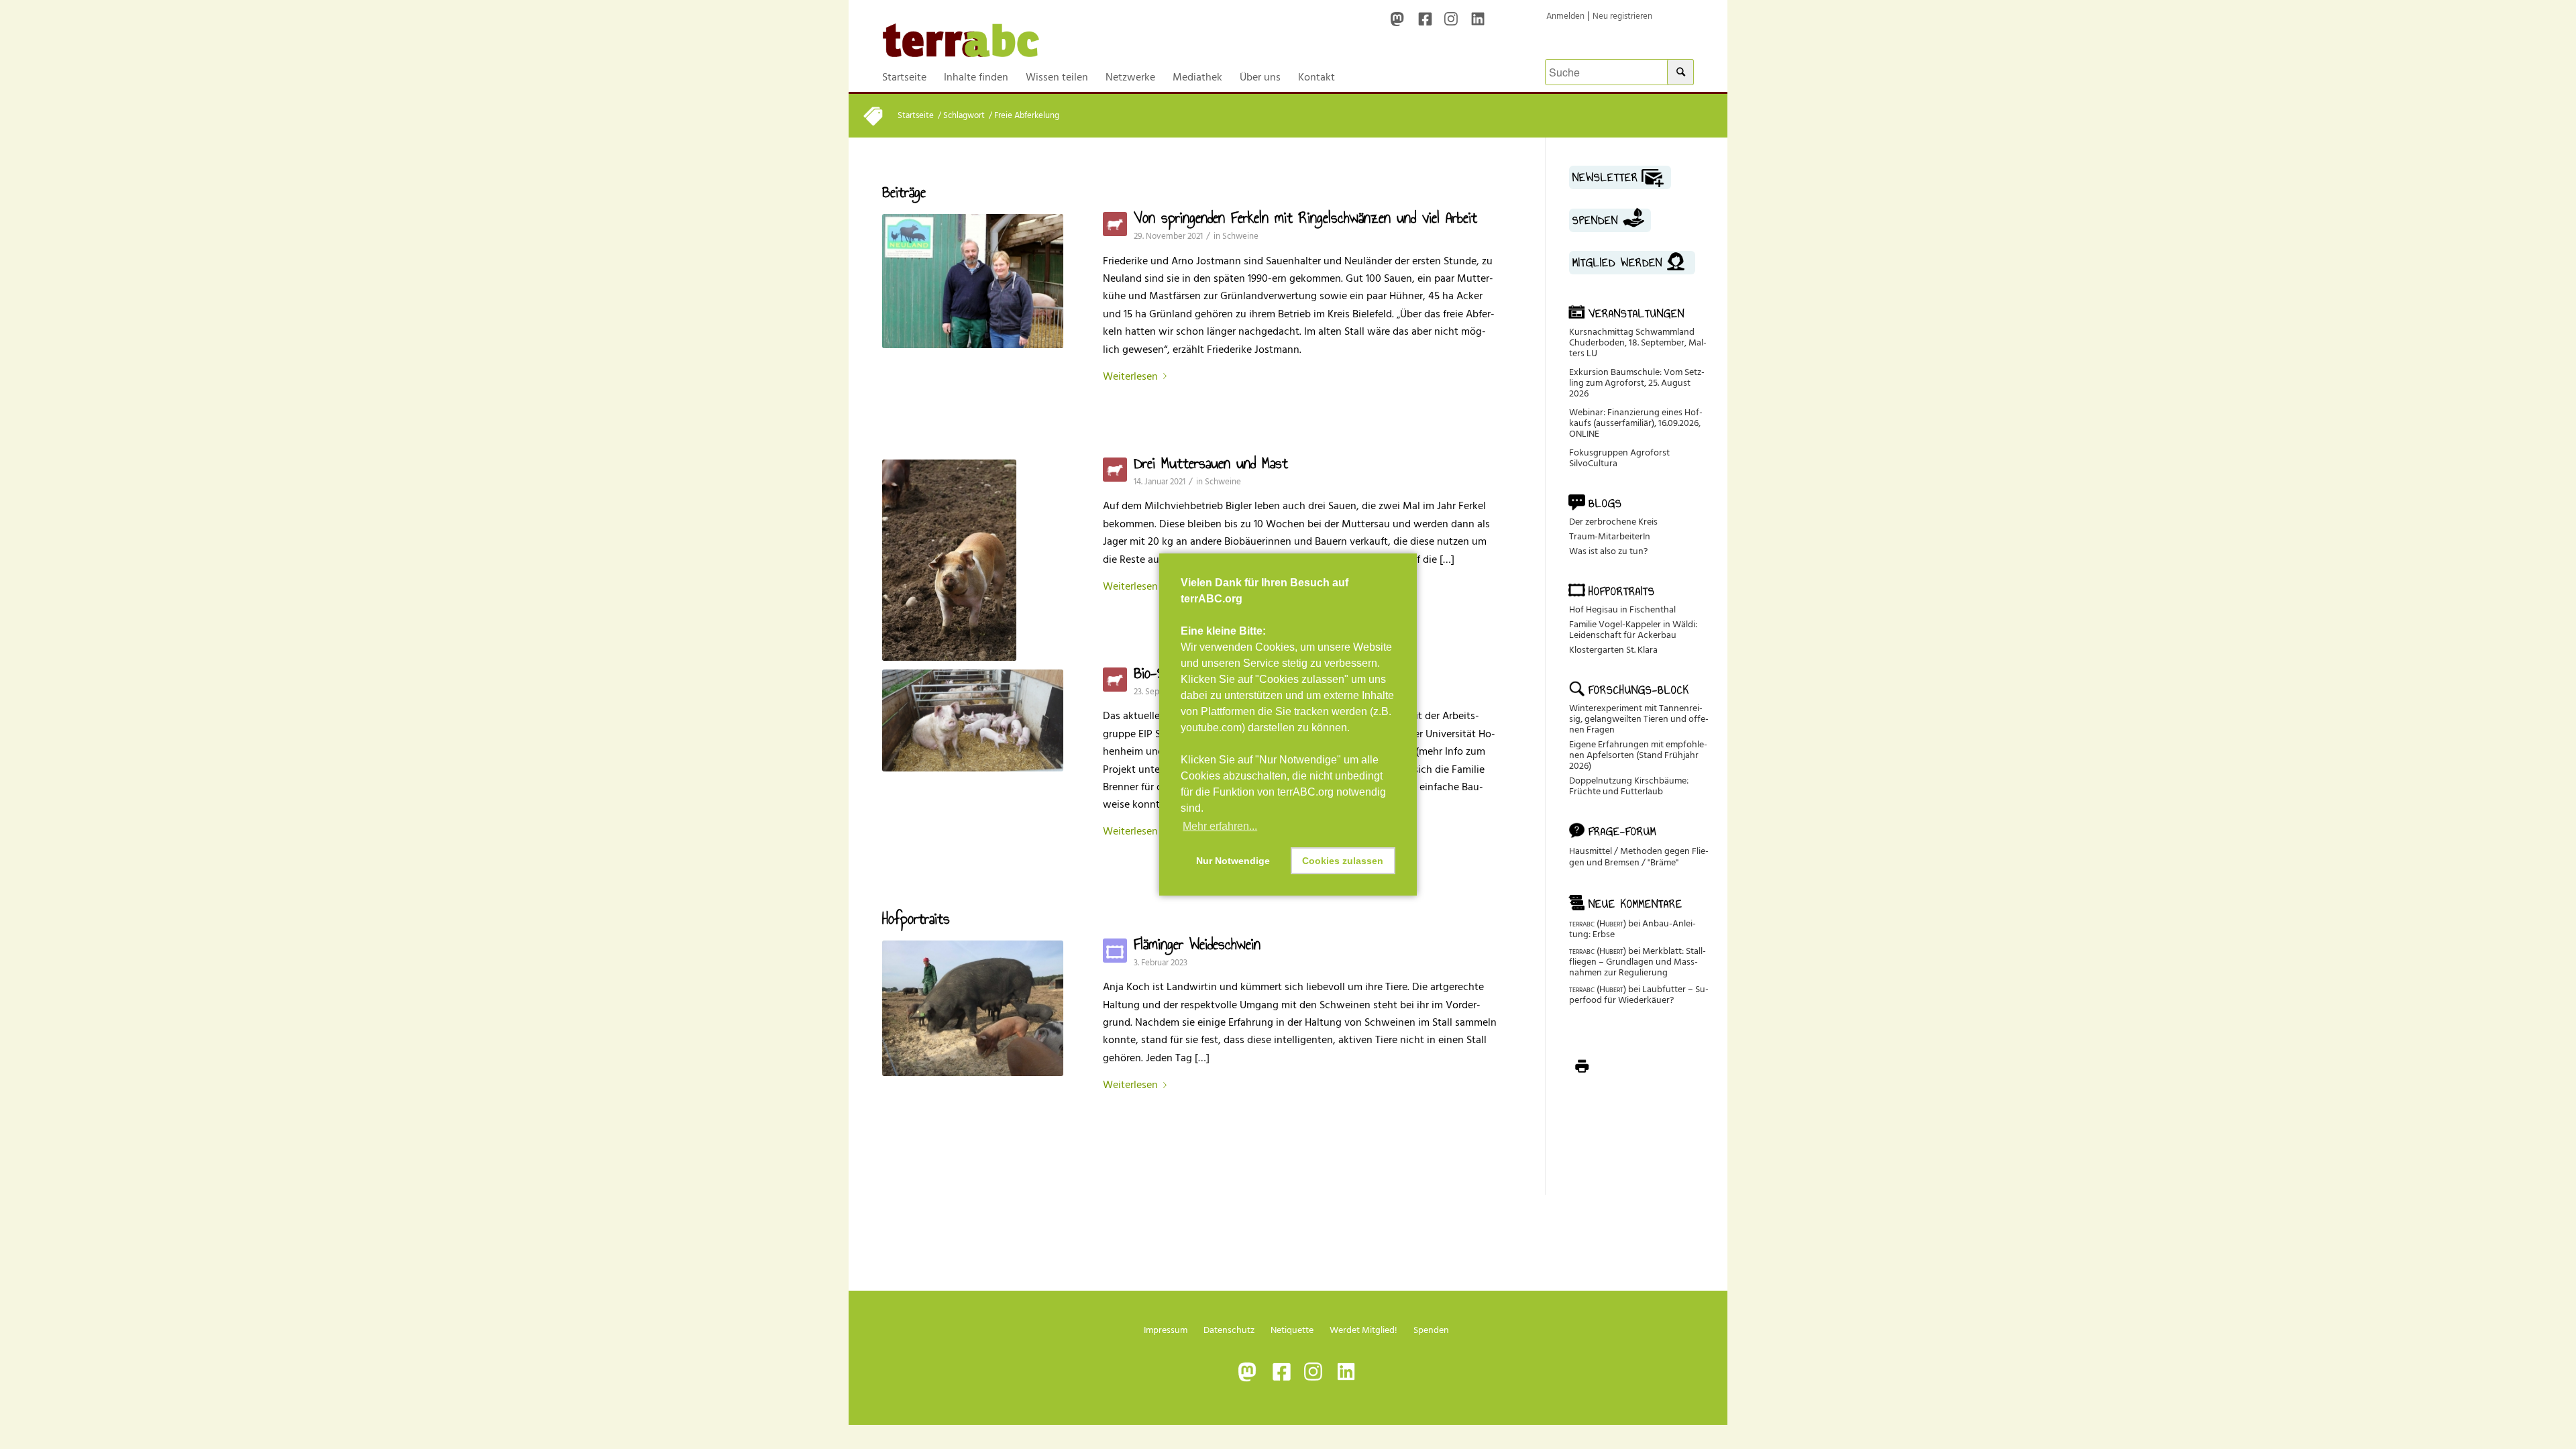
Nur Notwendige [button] (1233, 861)
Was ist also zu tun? (1608, 551)
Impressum (1166, 1330)
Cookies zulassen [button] (1343, 861)
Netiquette (1292, 1330)
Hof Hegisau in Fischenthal (1622, 609)
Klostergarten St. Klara (1613, 650)
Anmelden (1565, 16)
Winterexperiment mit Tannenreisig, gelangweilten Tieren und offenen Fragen (1639, 719)
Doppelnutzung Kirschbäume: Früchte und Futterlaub (1629, 786)
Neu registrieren (1622, 16)
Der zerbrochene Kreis (1613, 522)
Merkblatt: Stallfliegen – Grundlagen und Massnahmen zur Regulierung (1638, 962)
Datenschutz (1229, 1330)
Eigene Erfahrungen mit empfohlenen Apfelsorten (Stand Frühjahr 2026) (1638, 755)
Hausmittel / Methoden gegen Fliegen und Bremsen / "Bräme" (1639, 857)
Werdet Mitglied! (1363, 1330)
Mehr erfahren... (1220, 826)
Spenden (1431, 1330)
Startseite (916, 116)
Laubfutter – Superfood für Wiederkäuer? (1639, 995)
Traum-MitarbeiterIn (1610, 536)
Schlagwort (964, 116)
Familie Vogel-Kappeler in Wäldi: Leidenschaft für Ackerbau (1633, 630)
